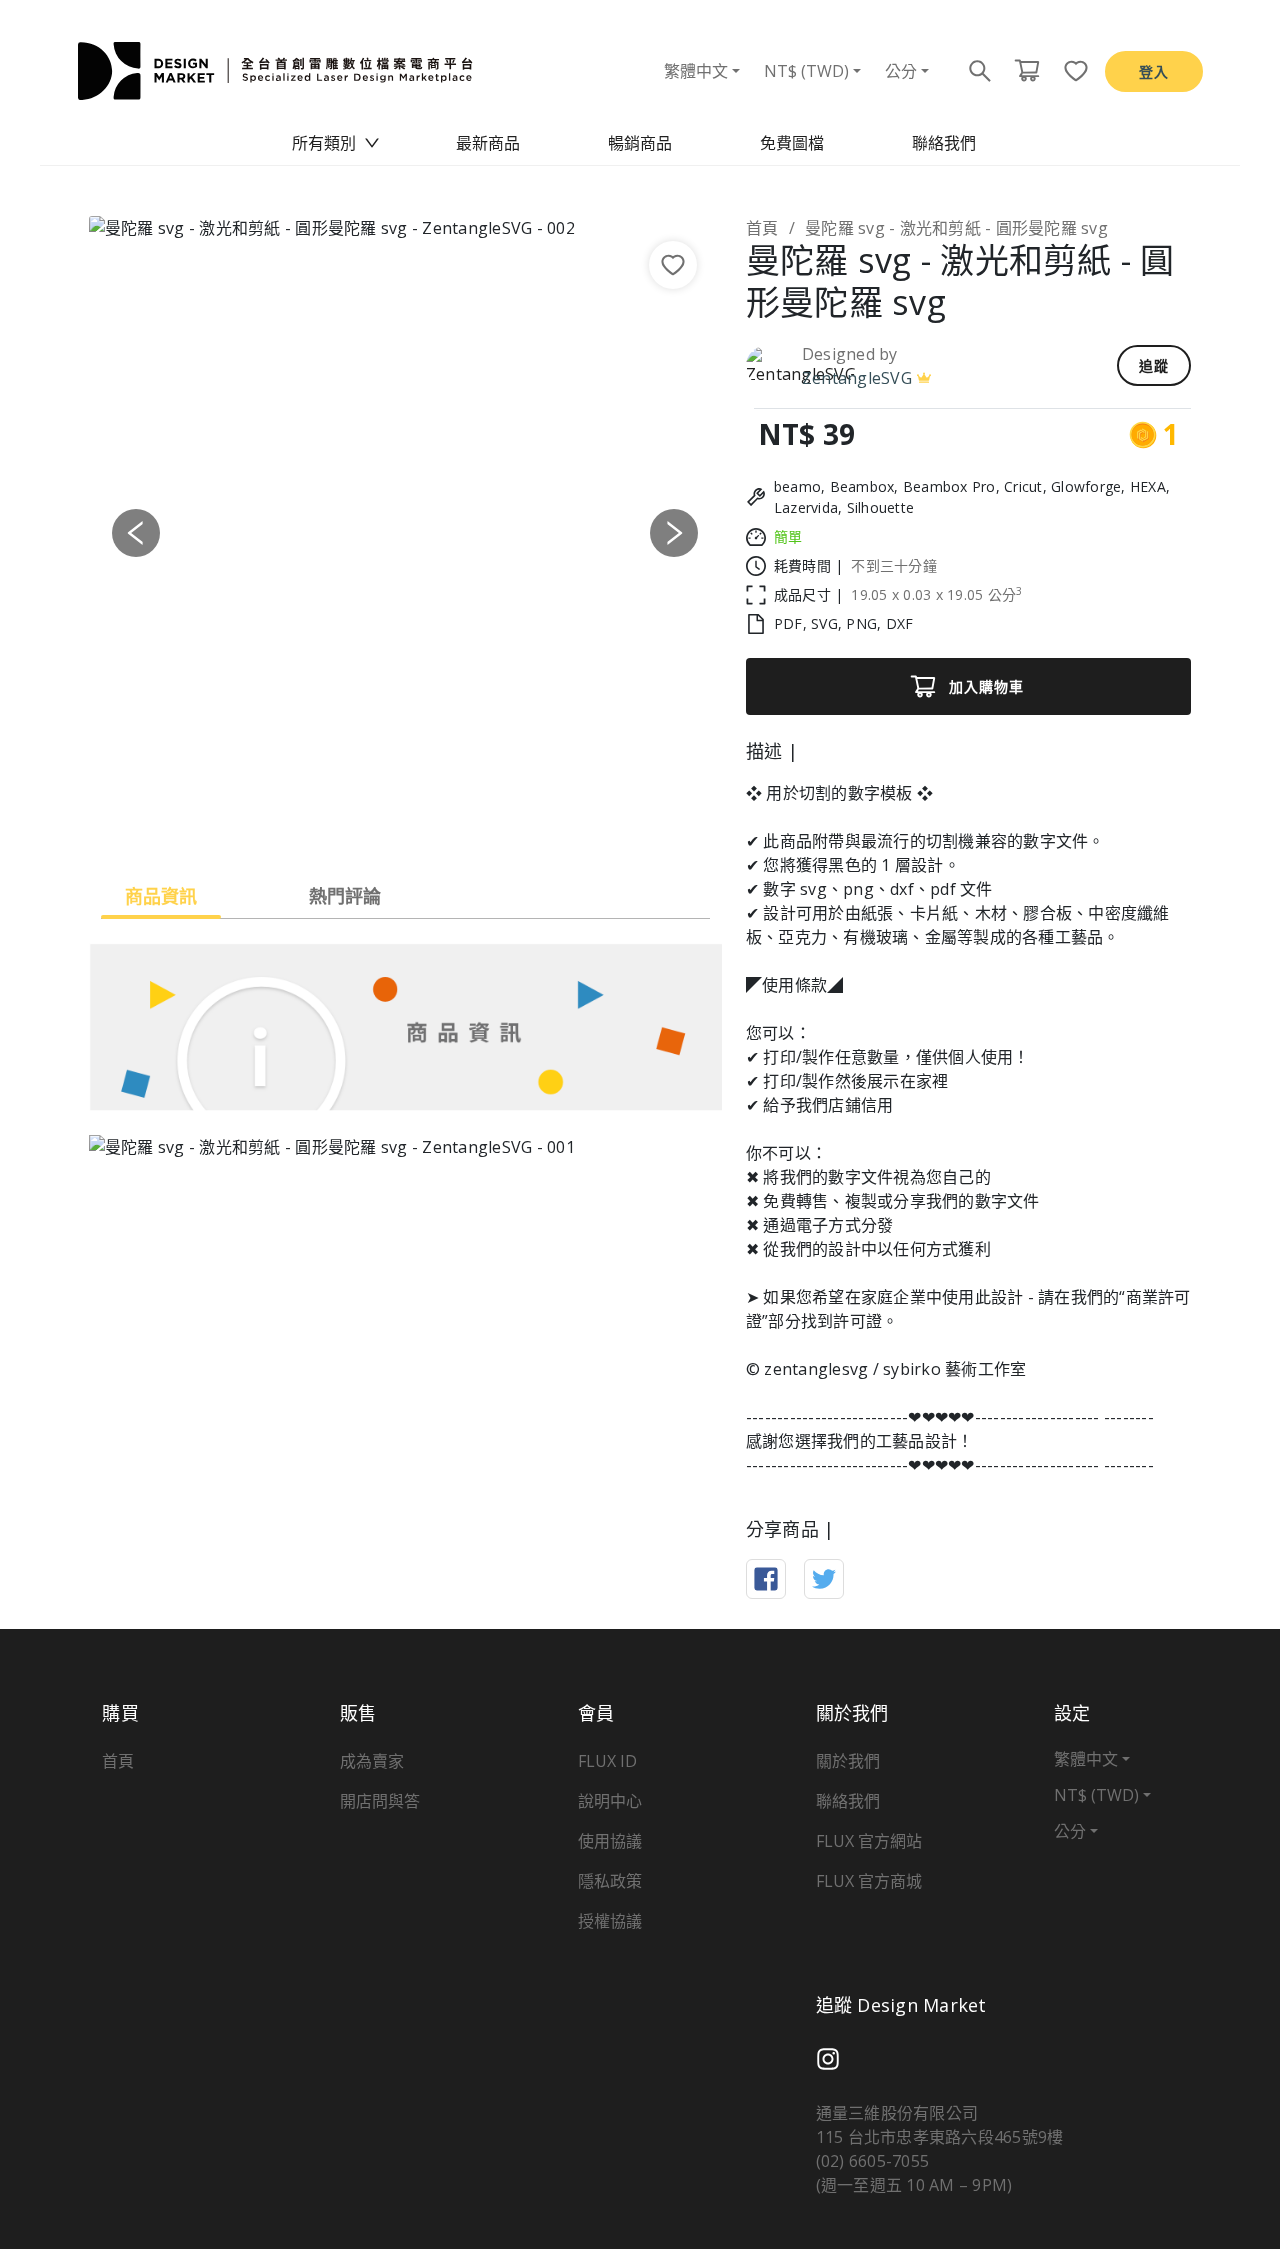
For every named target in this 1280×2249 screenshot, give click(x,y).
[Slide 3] (423, 821)
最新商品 (488, 143)
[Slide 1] (351, 821)
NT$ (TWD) (806, 71)
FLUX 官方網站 (869, 1841)
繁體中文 (696, 71)
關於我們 (848, 1761)
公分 (901, 71)
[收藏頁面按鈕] (1070, 71)
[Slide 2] (387, 821)
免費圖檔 (792, 143)
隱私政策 (610, 1881)
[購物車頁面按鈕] (1027, 71)
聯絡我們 (944, 143)
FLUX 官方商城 (869, 1881)
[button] (136, 532)
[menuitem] (336, 143)
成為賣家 (372, 1761)
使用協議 (610, 1841)
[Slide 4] (459, 821)
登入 (1154, 71)
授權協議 (610, 1921)
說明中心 (610, 1801)
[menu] (640, 143)
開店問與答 (380, 1801)
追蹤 (1154, 365)
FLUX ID (607, 1761)
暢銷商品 (640, 143)
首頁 (762, 228)
